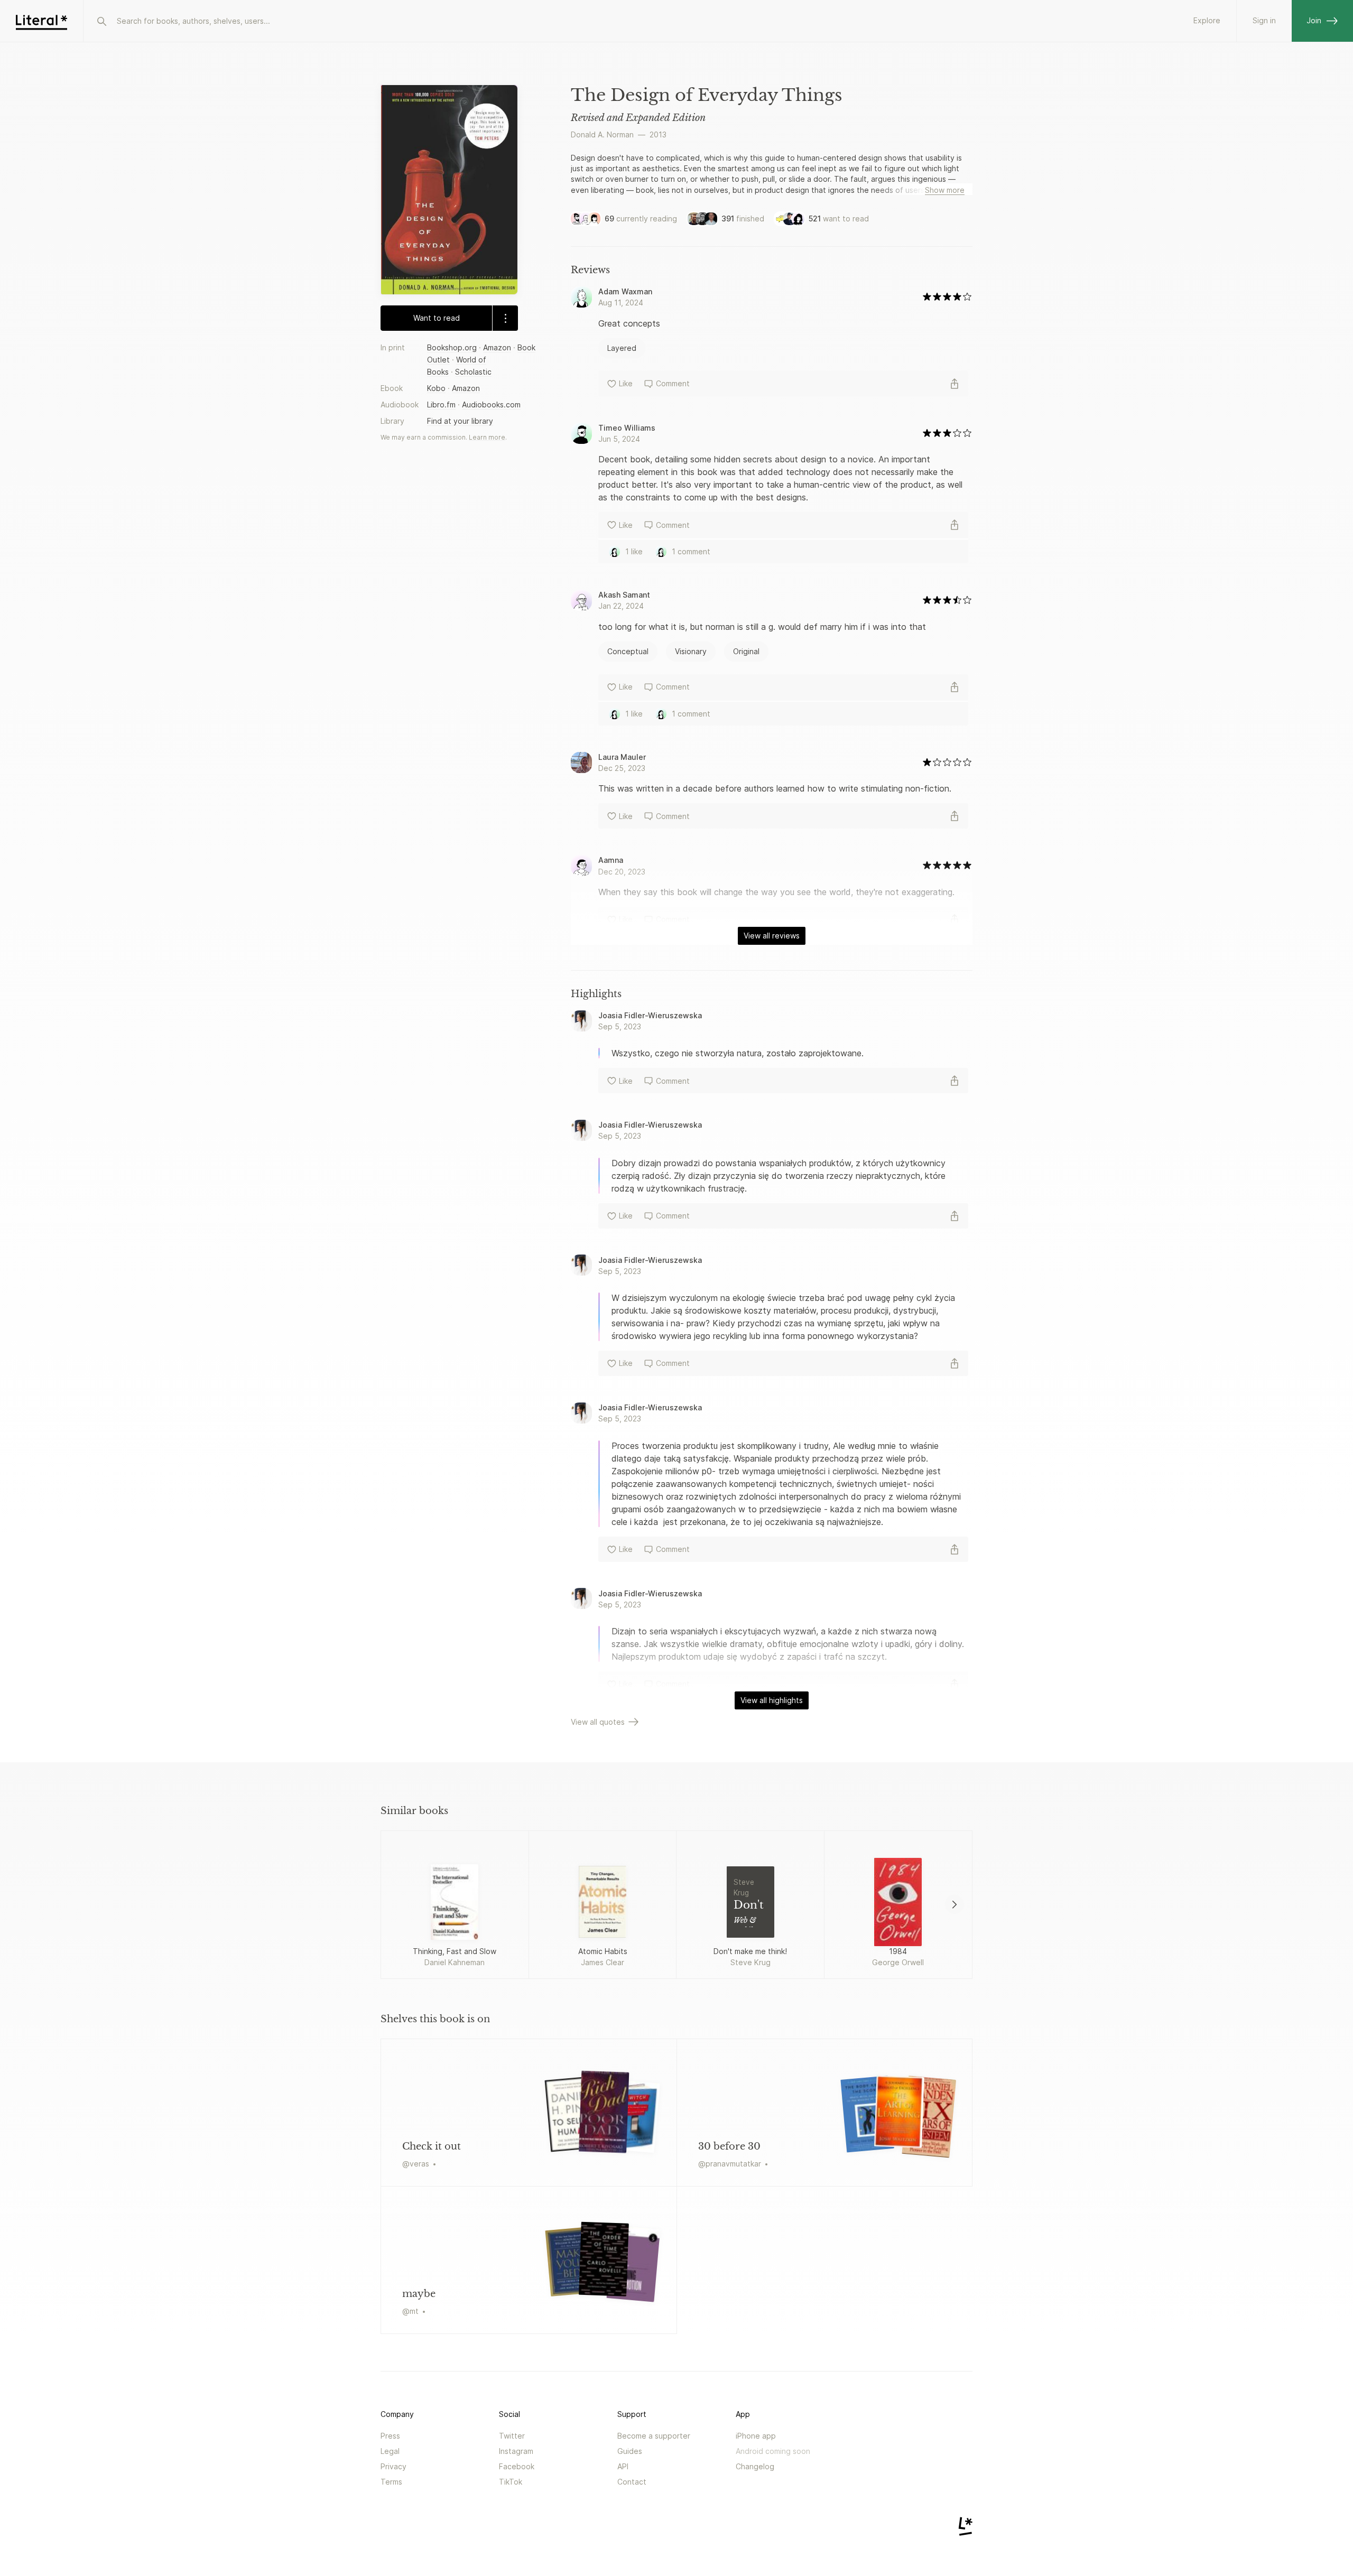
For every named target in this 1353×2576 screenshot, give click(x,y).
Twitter (512, 2436)
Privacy (393, 2466)
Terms (391, 2482)
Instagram (516, 2451)
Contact (632, 2482)
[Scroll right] (954, 1904)
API (623, 2466)
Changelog (755, 2466)
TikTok (511, 2482)
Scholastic (473, 372)
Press (390, 2436)
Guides (630, 2451)
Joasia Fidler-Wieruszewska (650, 1015)
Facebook (517, 2466)
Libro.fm (441, 404)
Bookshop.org (452, 347)
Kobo (436, 388)
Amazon (497, 347)
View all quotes (598, 1722)
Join (1314, 20)
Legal (390, 2451)
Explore (1207, 20)
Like (626, 383)
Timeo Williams (627, 428)
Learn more (487, 437)
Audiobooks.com (491, 404)
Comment (673, 383)
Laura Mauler (622, 757)
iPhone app (756, 2436)
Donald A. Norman (602, 134)
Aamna (611, 860)
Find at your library (460, 421)
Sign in (1264, 20)
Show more (945, 190)
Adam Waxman (625, 291)
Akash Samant (624, 595)
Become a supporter (654, 2436)
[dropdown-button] (505, 318)
